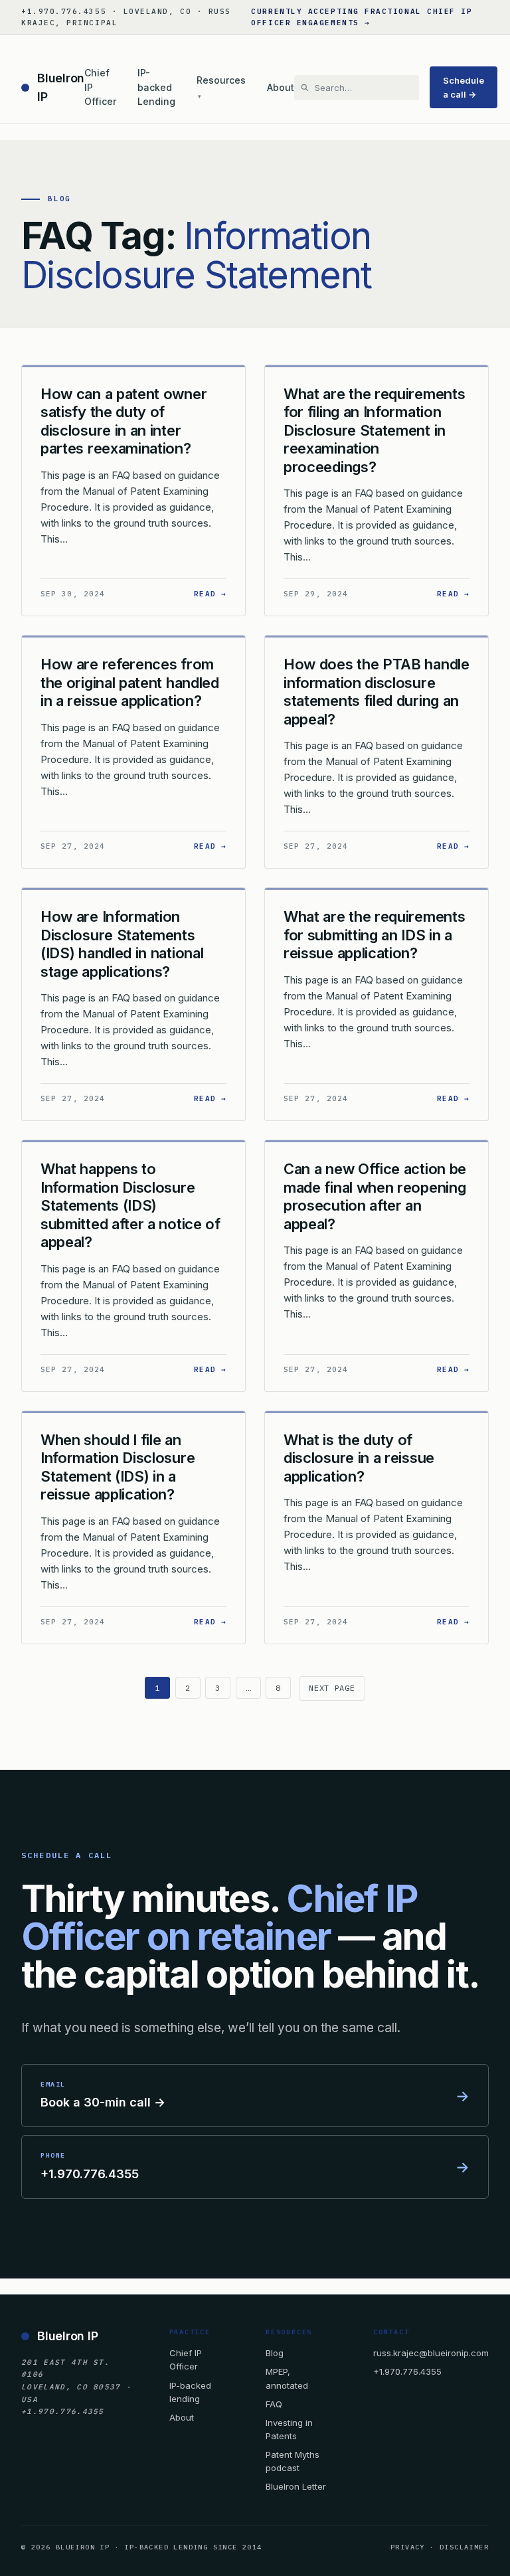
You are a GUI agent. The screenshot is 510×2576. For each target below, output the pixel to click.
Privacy (408, 2547)
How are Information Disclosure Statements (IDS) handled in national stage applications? (122, 944)
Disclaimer (464, 2547)
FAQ (274, 2404)
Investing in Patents (289, 2429)
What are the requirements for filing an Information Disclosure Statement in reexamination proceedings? (374, 430)
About (281, 87)
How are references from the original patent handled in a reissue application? (130, 682)
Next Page (332, 1688)
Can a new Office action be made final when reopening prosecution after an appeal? (375, 1196)
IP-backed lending (190, 2392)
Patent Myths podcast (293, 2461)
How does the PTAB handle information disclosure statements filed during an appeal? (377, 692)
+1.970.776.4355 (407, 2371)
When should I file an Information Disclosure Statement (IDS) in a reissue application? (118, 1467)
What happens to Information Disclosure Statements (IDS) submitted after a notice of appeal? (130, 1205)
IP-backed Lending (156, 87)
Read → (210, 593)
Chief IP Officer (100, 87)
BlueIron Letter (296, 2486)
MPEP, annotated (287, 2378)
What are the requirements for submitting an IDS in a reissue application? (374, 935)
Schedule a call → (464, 87)
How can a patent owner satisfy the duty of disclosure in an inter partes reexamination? (124, 421)
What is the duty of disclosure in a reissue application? (359, 1458)
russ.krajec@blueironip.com (431, 2353)
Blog (275, 2353)
